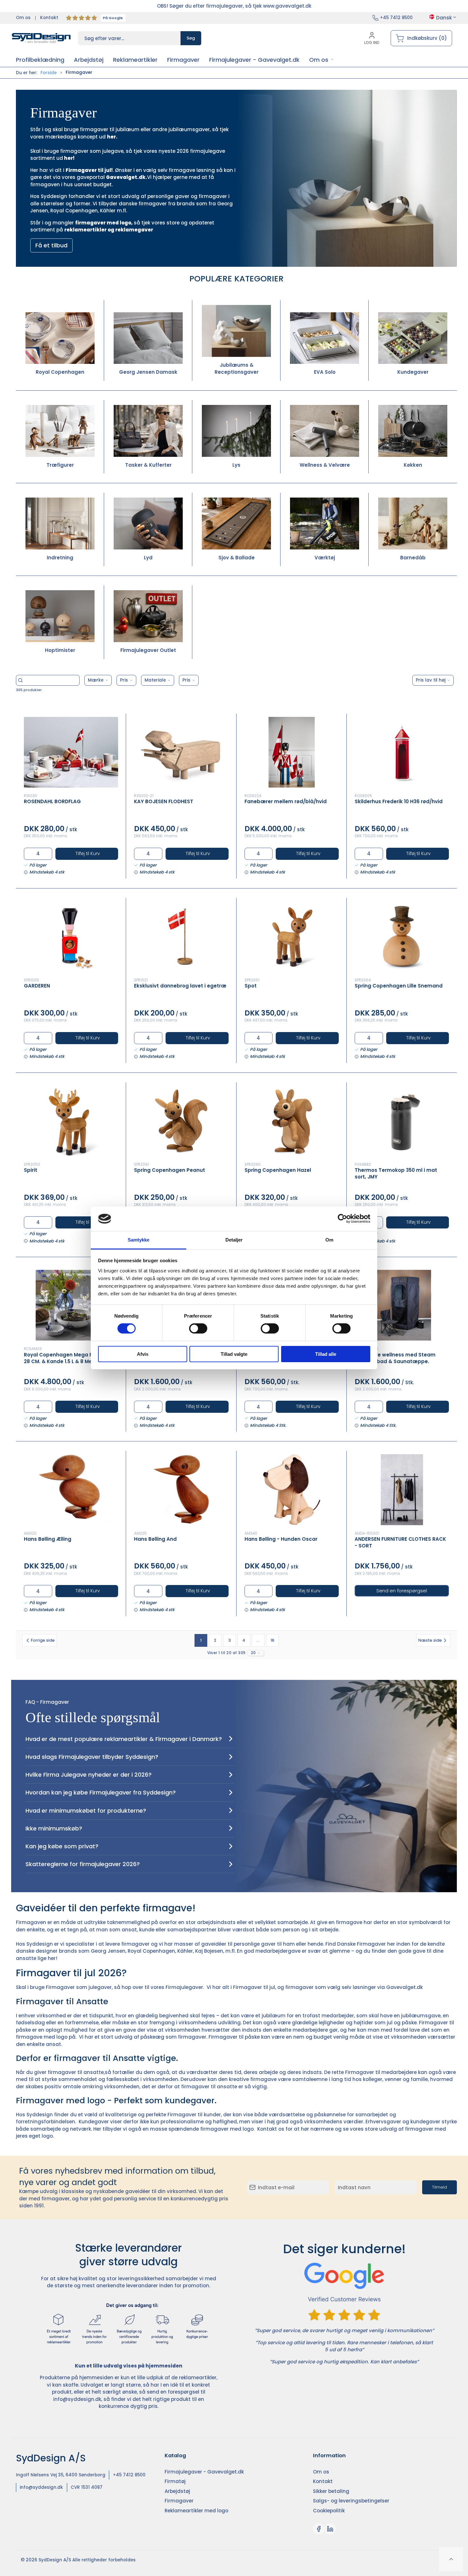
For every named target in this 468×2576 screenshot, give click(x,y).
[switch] (198, 1328)
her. (113, 137)
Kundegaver (413, 372)
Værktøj (325, 558)
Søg (191, 38)
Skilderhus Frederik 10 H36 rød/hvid (399, 801)
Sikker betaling (331, 2491)
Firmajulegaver (184, 1987)
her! (69, 158)
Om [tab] (329, 1240)
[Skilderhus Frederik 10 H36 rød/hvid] (402, 752)
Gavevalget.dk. (127, 177)
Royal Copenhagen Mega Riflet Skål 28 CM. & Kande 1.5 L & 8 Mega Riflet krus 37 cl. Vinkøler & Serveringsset (69, 1361)
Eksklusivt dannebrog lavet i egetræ (180, 986)
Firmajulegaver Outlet (148, 650)
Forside (49, 73)
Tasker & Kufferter (148, 465)
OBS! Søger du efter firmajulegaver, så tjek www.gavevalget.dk (234, 6)
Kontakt (49, 18)
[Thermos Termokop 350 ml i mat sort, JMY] (402, 1121)
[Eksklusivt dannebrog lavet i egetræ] (181, 937)
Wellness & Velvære (325, 465)
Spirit (31, 1170)
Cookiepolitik (329, 2511)
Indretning (60, 558)
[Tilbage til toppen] (451, 2559)
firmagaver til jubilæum (110, 129)
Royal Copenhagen (60, 372)
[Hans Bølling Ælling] (71, 1490)
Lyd (148, 558)
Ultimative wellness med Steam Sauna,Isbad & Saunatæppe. (395, 1358)
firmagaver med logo (103, 223)
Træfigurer (60, 465)
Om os (23, 18)
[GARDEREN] (71, 937)
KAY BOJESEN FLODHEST (164, 801)
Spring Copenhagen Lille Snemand (399, 986)
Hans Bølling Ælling (48, 1539)
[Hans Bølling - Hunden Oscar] (292, 1490)
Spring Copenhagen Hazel (278, 1170)
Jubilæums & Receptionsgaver (237, 369)
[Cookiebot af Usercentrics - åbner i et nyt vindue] (342, 1219)
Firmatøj (175, 2481)
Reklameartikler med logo (196, 2511)
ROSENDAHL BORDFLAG (52, 801)
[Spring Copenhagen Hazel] (292, 1121)
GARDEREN (37, 986)
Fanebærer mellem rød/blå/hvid (286, 801)
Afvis (143, 1354)
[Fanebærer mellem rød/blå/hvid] (292, 752)
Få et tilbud (51, 245)
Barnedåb (413, 558)
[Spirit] (71, 1121)
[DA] (41, 38)
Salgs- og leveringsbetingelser (351, 2501)
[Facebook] (319, 2529)
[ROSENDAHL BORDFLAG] (71, 752)
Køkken (413, 465)
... (258, 1640)
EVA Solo (325, 372)
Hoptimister (60, 650)
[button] (321, 60)
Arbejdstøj (177, 2491)
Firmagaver (179, 2501)
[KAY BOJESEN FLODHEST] (181, 752)
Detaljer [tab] (234, 1240)
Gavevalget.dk (404, 1987)
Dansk (444, 18)
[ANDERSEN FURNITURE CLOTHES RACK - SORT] (402, 1490)
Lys (236, 465)
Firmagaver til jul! (89, 170)
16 (273, 1640)
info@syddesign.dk (77, 2399)
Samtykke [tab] (139, 1240)
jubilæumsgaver (189, 129)
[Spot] (292, 937)
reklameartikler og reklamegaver (109, 230)
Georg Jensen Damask (148, 372)
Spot (251, 986)
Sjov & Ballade (237, 558)
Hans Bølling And (155, 1539)
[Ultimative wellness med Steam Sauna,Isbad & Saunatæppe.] (402, 1305)
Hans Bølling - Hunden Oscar (281, 1539)
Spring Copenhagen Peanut (170, 1170)
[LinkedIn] (330, 2529)
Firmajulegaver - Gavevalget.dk (204, 2472)
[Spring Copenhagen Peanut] (181, 1121)
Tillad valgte (234, 1354)
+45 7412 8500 (396, 18)
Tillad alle (326, 1354)
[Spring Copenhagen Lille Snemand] (402, 937)
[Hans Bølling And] (181, 1490)
